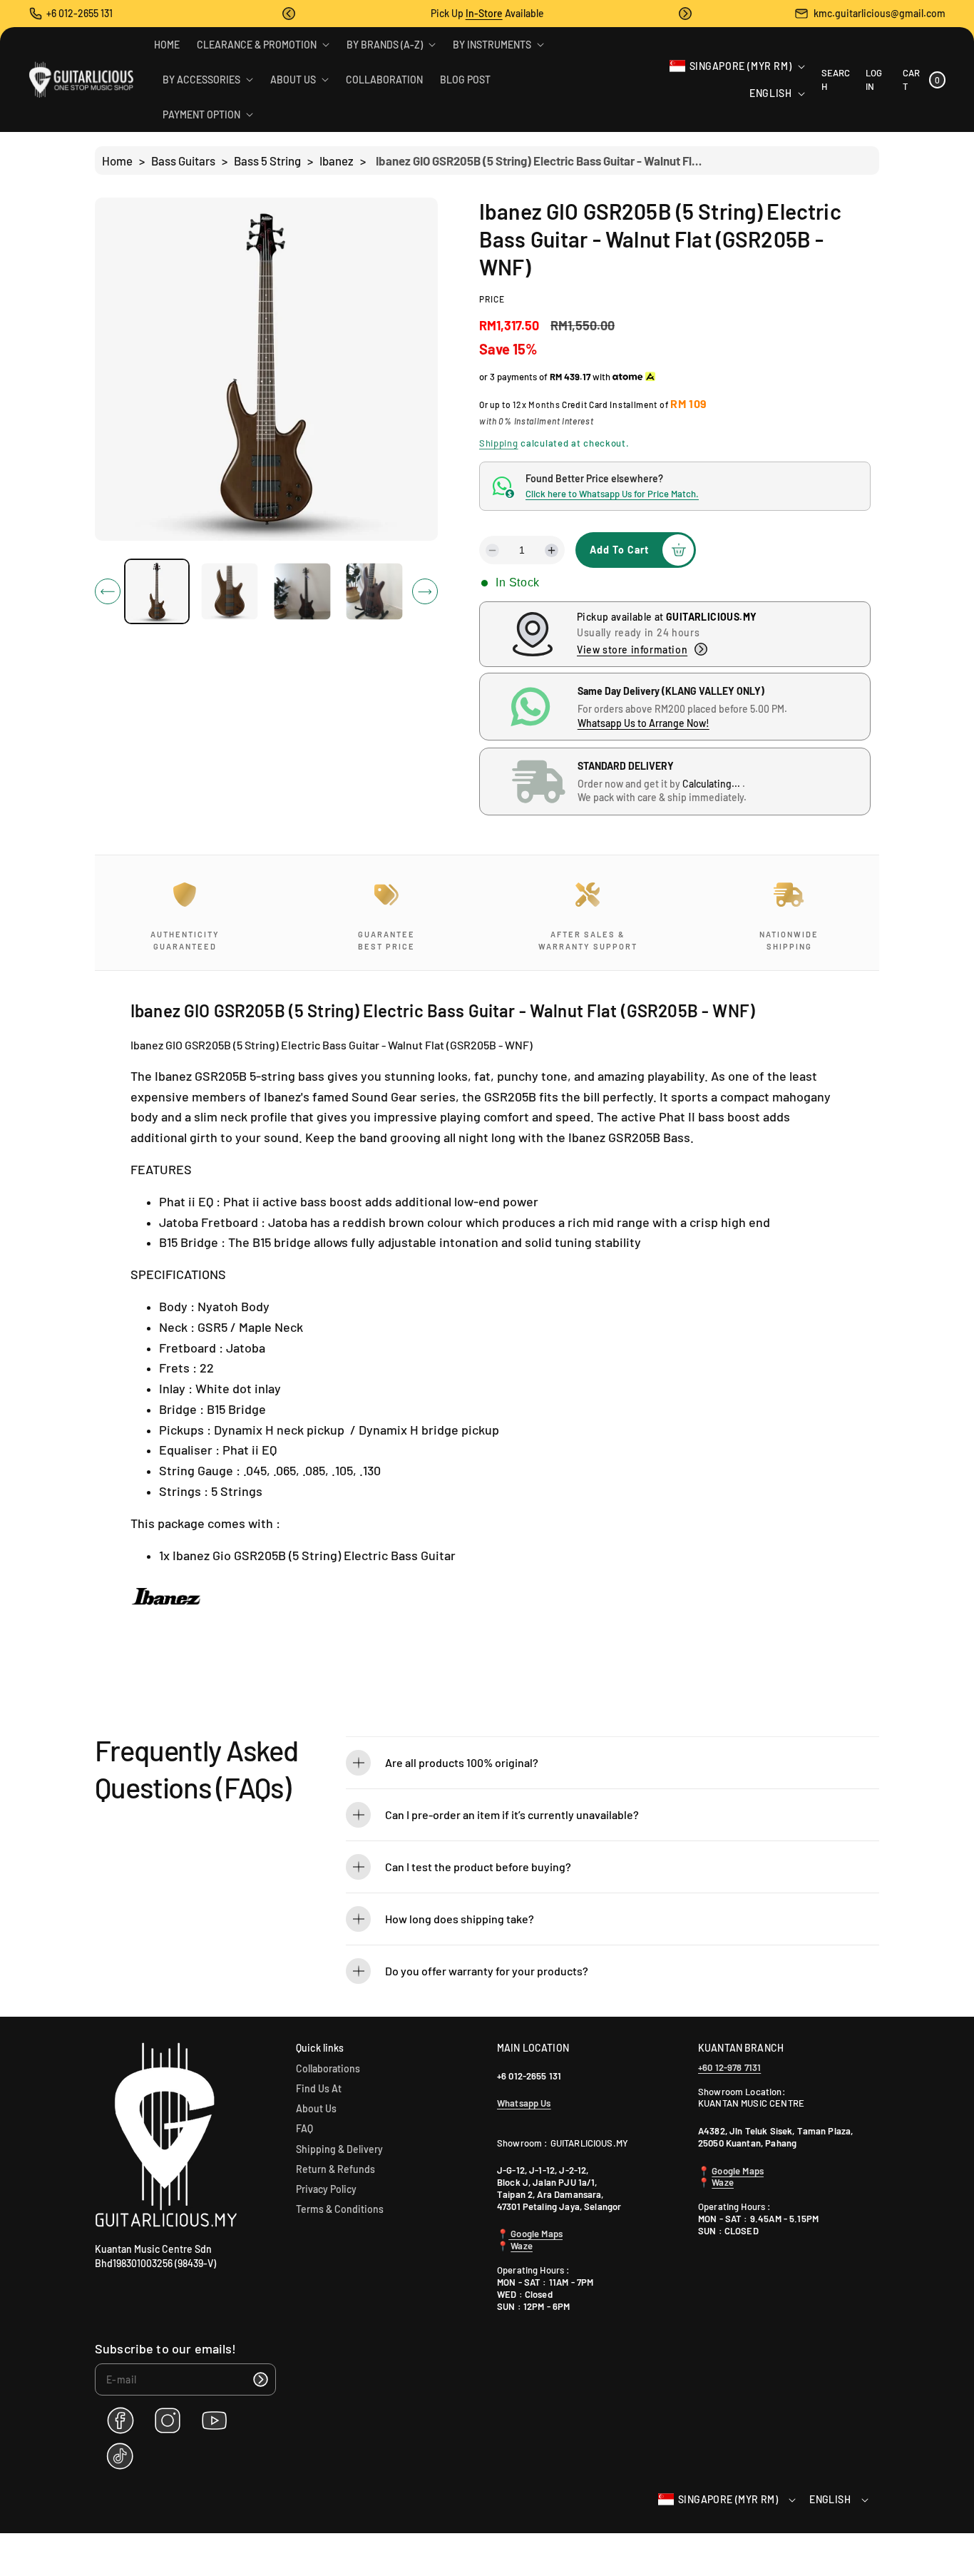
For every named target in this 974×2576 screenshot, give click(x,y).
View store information (632, 650)
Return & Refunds (335, 2169)
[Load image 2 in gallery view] (229, 592)
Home (117, 161)
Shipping (499, 443)
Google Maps (535, 2234)
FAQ (304, 2128)
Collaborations (328, 2068)
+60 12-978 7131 (729, 2067)
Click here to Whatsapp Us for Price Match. (612, 494)
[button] (289, 14)
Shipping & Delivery (339, 2149)
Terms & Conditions (340, 2209)
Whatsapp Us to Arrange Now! (644, 723)
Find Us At (319, 2088)
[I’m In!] (260, 2379)
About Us (316, 2108)
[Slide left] (108, 591)
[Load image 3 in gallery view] (302, 592)
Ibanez (337, 161)
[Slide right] (425, 591)
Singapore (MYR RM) (741, 66)
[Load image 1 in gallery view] (157, 591)
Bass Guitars (183, 161)
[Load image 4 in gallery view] (375, 592)
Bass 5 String (267, 161)
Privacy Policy (326, 2189)
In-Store (484, 13)
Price (492, 299)
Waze (522, 2246)
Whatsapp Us (524, 2103)
